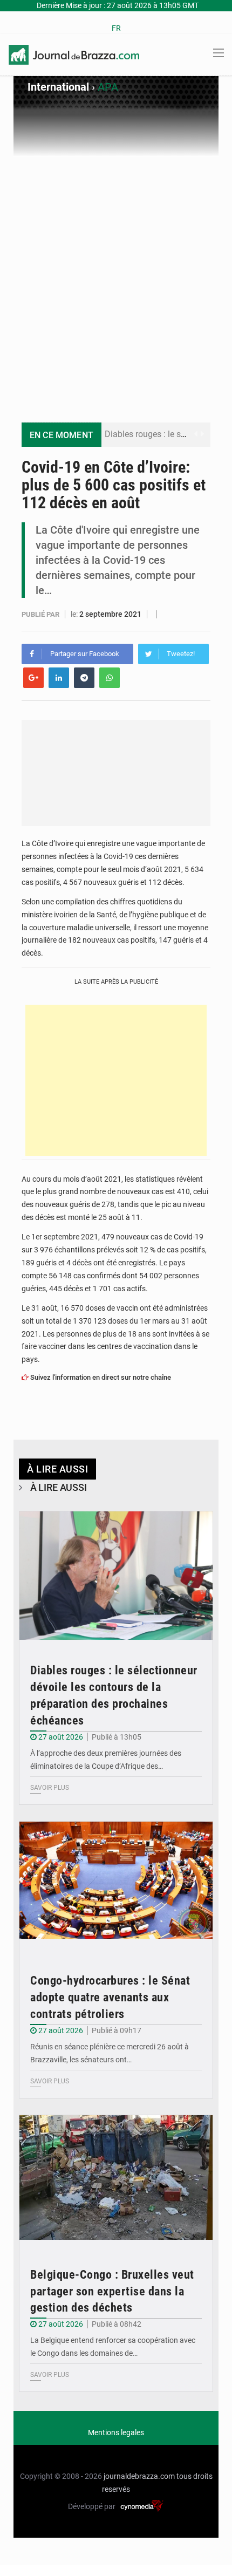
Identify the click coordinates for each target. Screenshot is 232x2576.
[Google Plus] (33, 678)
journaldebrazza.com (139, 2476)
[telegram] (84, 678)
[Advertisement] (116, 278)
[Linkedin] (59, 678)
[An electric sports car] (116, 1576)
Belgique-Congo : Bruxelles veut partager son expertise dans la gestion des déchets (112, 2291)
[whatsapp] (110, 678)
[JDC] (74, 54)
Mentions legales (116, 2432)
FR (116, 28)
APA (108, 87)
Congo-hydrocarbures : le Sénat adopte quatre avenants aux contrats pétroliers (110, 1997)
